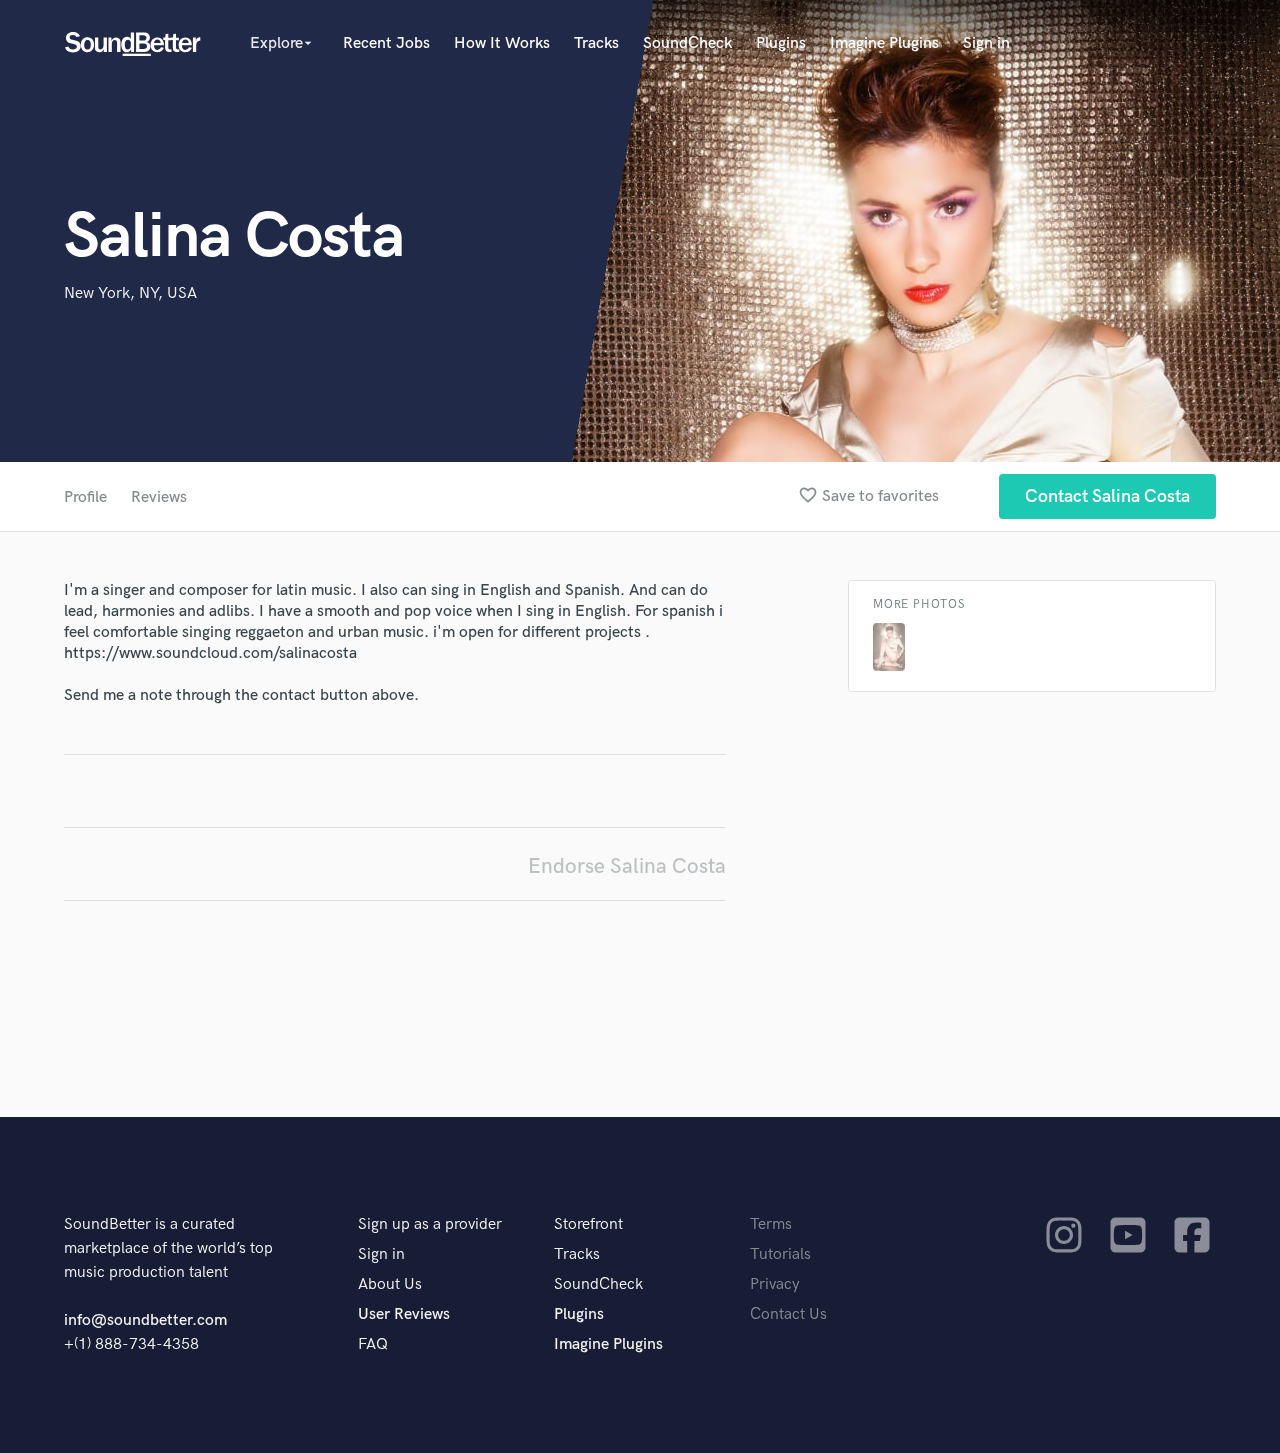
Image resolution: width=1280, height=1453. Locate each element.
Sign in (986, 43)
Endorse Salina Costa (627, 866)
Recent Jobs (386, 43)
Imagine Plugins (884, 43)
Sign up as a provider (430, 1224)
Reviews (159, 497)
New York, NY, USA (130, 293)
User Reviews (404, 1314)
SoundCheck (687, 43)
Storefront (588, 1224)
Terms (771, 1224)
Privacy (775, 1284)
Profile (85, 497)
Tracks (596, 43)
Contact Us (788, 1314)
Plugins (781, 43)
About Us (390, 1284)
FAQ (373, 1344)
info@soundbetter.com (145, 1320)
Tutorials (780, 1254)
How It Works (502, 43)
